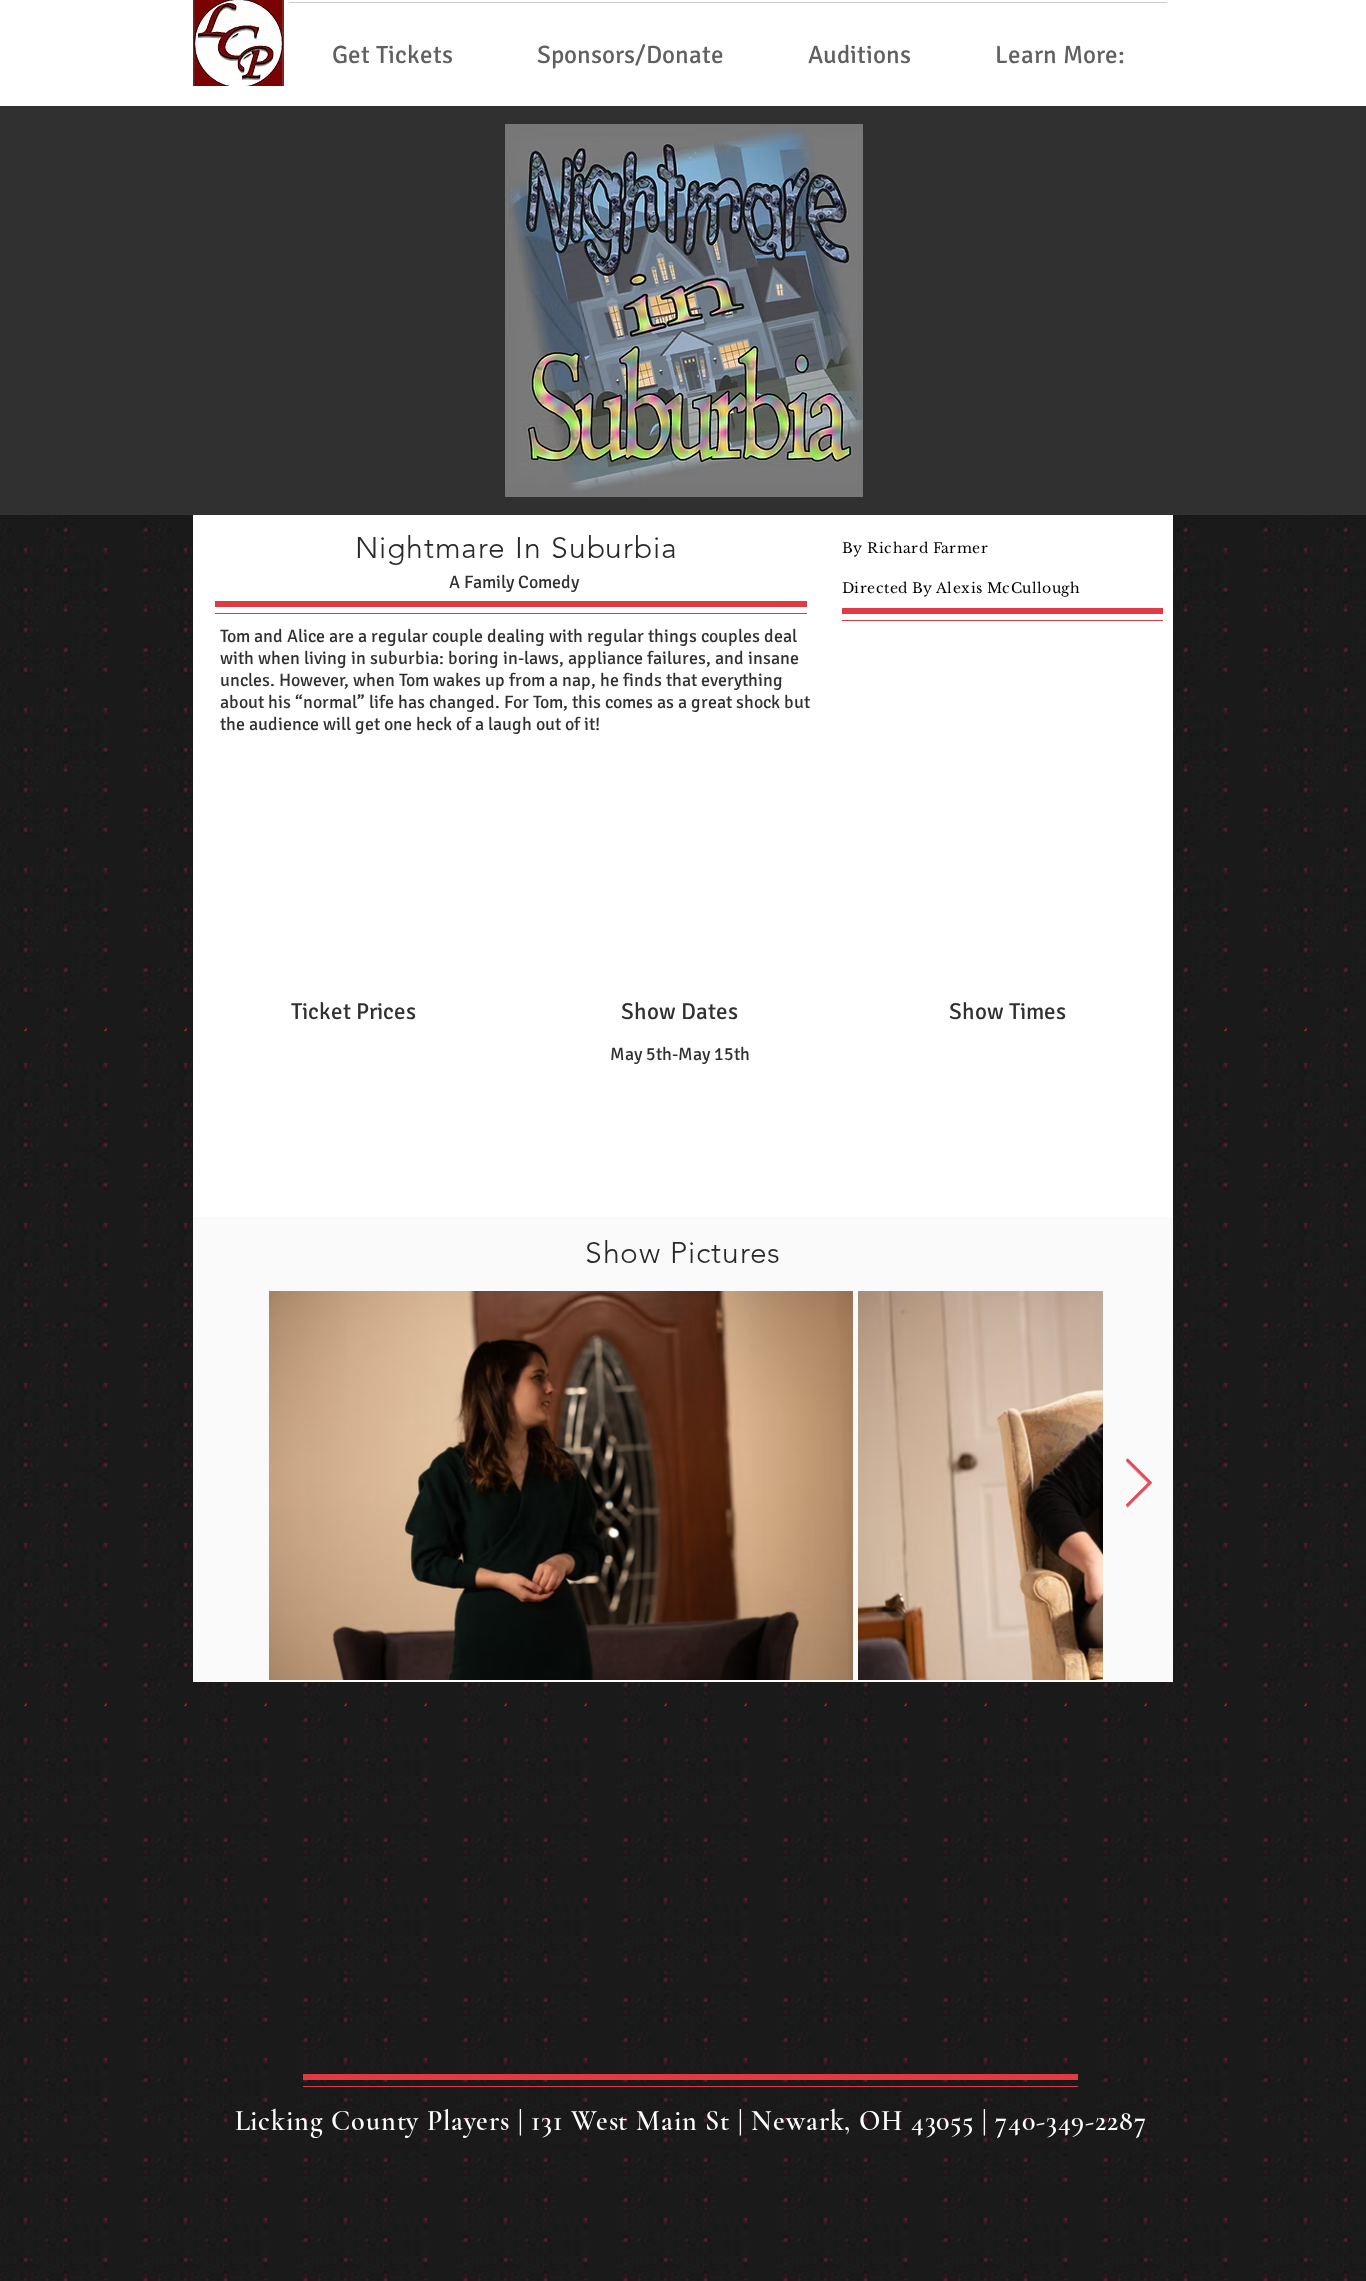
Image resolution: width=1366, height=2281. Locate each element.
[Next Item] (1138, 1484)
